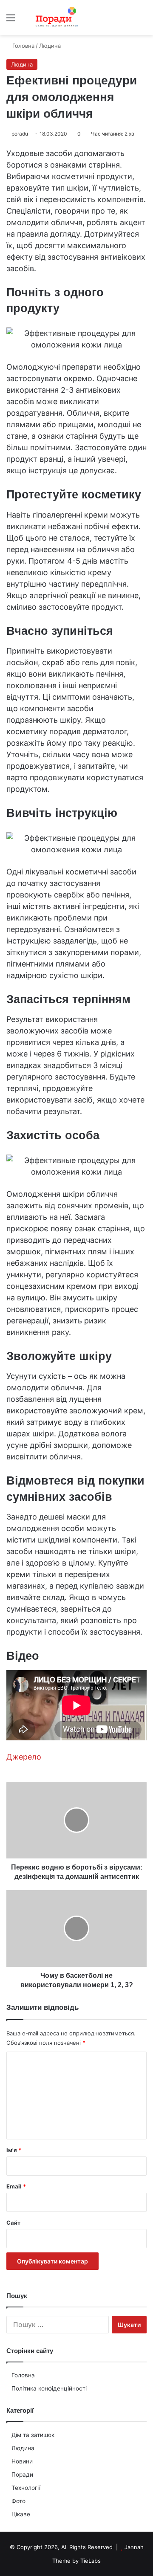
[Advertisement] (76, 116)
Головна (23, 2375)
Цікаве (21, 2514)
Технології (26, 2488)
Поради (22, 2475)
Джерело (24, 1757)
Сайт (13, 2223)
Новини (22, 2461)
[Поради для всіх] (55, 17)
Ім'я (14, 2150)
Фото (18, 2501)
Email (16, 2186)
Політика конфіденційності (49, 2388)
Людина (23, 2448)
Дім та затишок (33, 2435)
